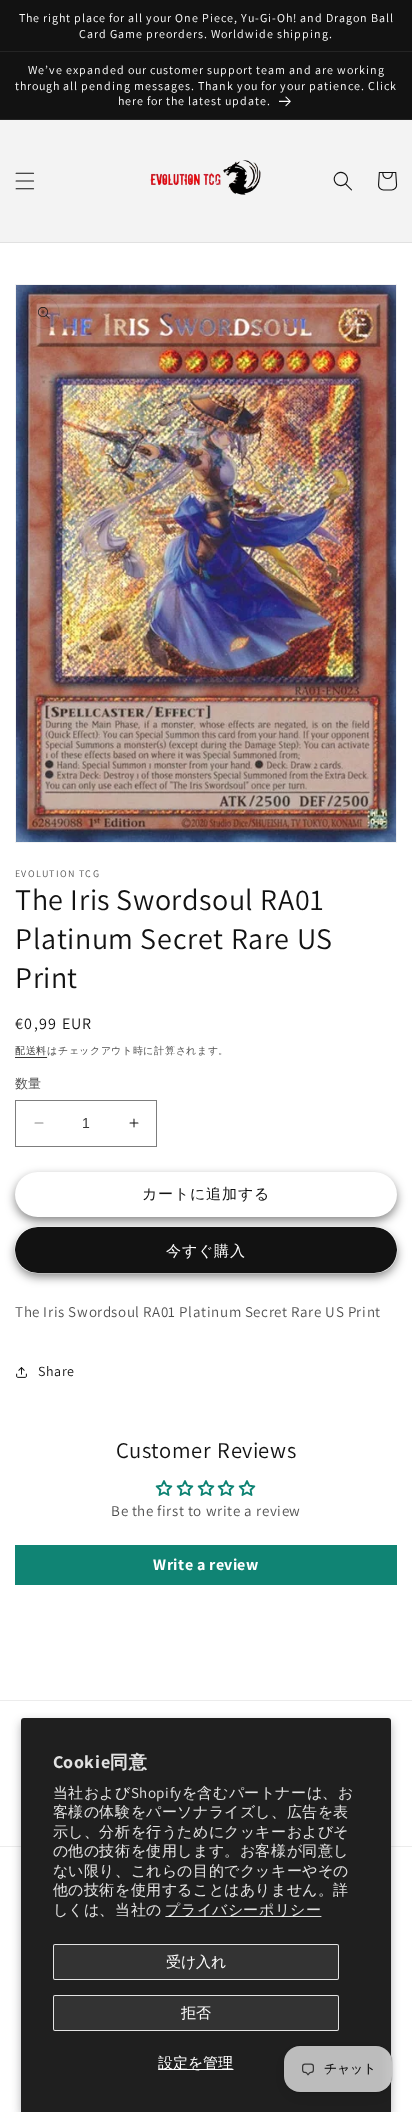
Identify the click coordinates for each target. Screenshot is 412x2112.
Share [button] (56, 1371)
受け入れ (196, 1961)
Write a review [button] (205, 1564)
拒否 (196, 2012)
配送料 (31, 1050)
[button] (25, 181)
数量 (28, 1083)
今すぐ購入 (206, 1250)
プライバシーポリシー (243, 1909)
